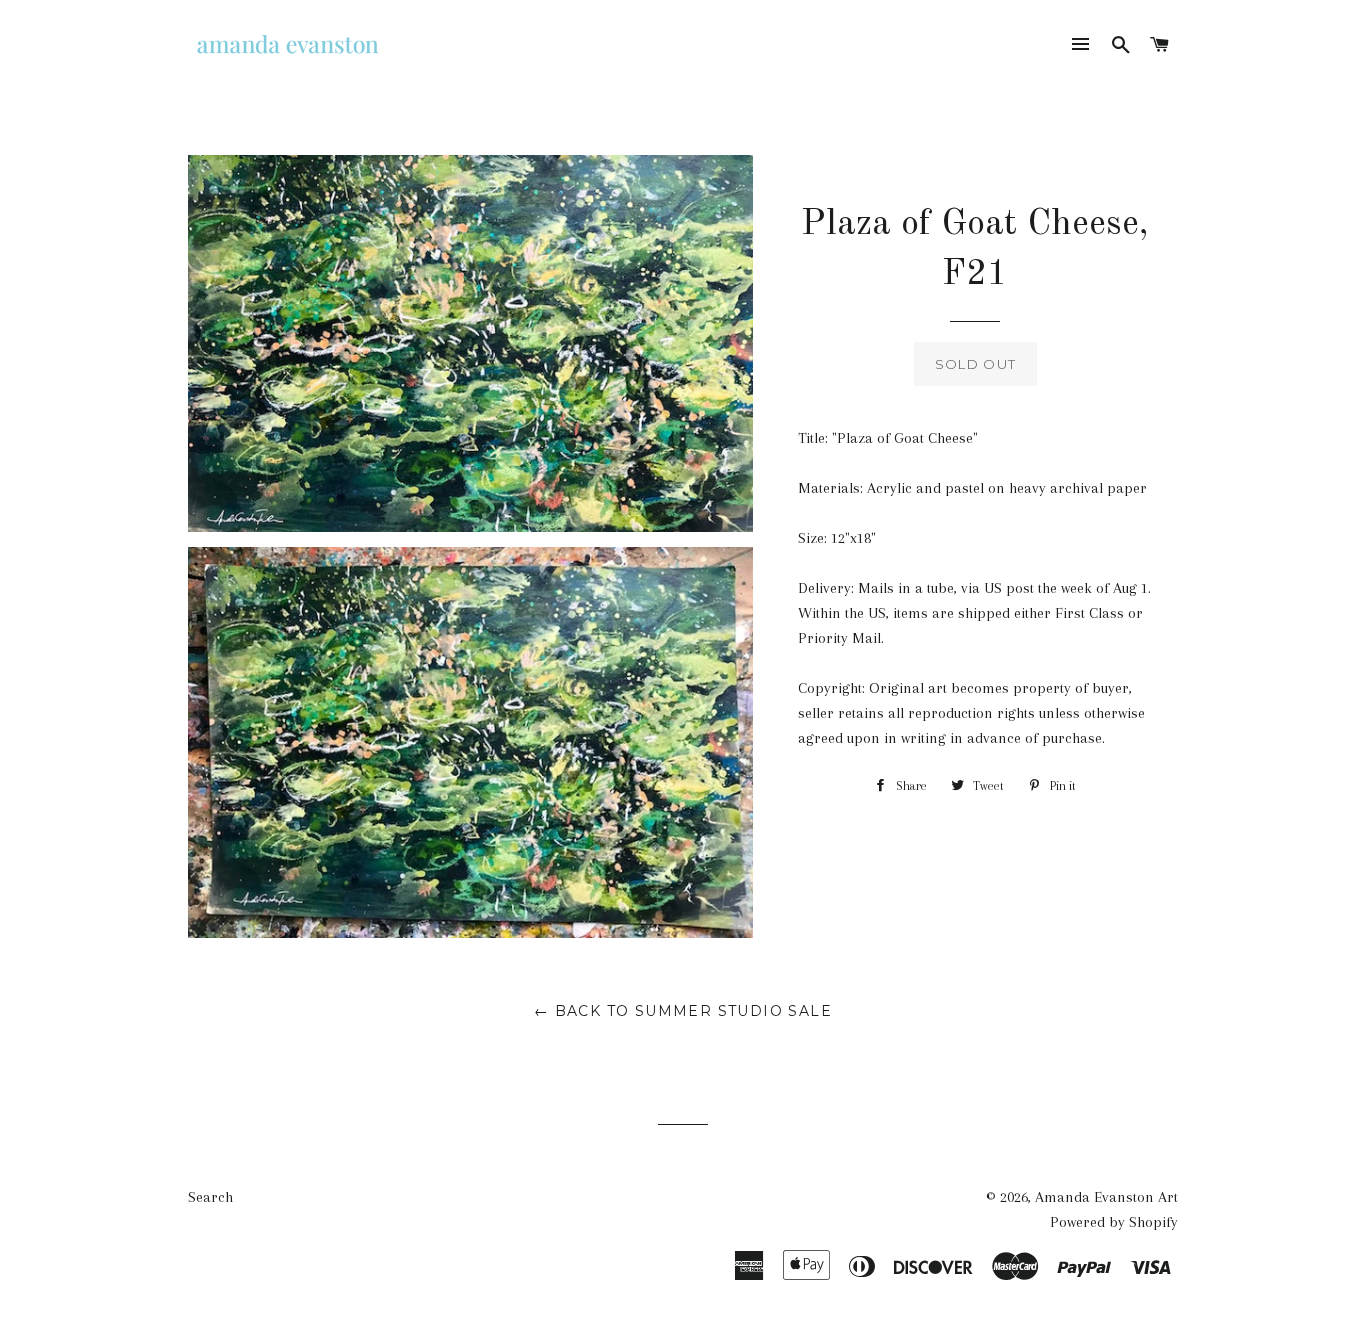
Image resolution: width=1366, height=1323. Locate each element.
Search (210, 1197)
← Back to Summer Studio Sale (683, 1011)
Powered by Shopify (1114, 1222)
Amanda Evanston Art (1106, 1197)
